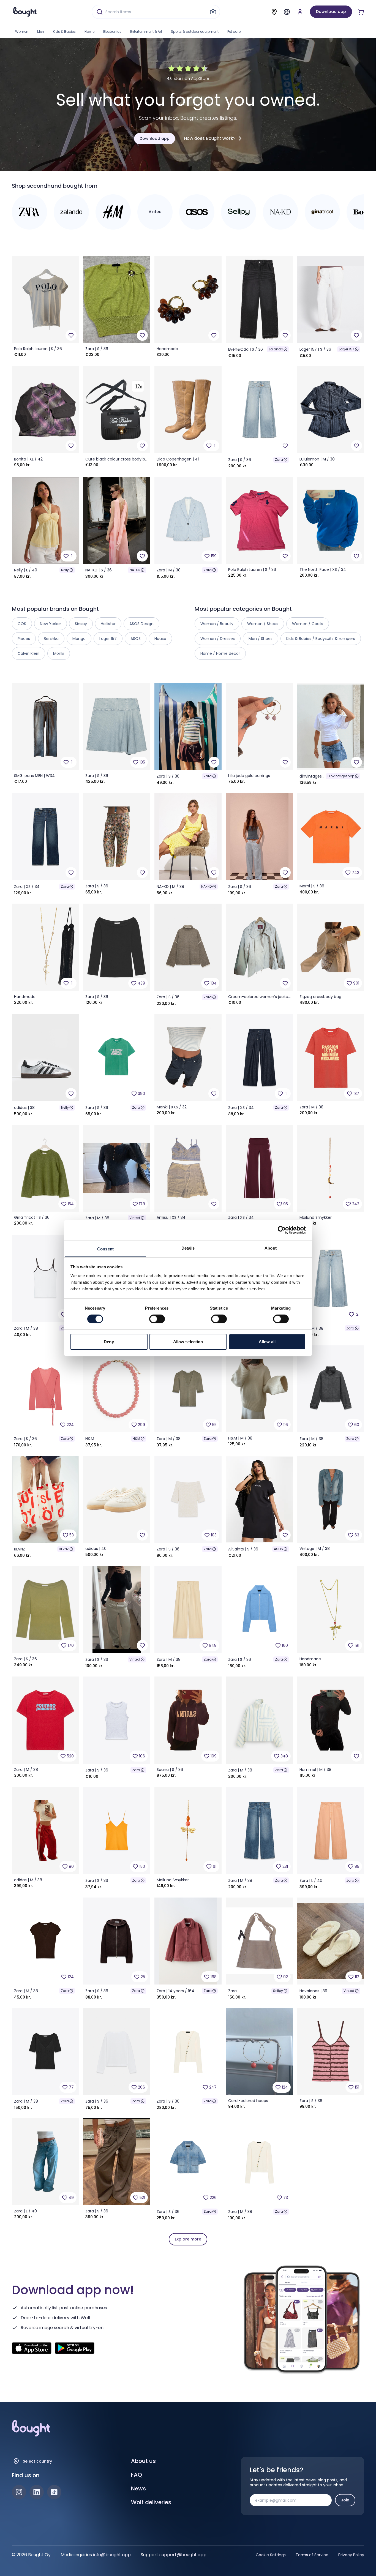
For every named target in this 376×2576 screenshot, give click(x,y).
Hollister (108, 624)
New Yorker (51, 624)
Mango (79, 639)
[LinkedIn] (37, 2492)
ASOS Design (141, 624)
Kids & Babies (64, 32)
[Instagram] (19, 2492)
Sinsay (81, 624)
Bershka (51, 639)
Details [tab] (188, 1248)
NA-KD (135, 570)
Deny (109, 1342)
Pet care (234, 32)
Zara (279, 460)
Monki (59, 653)
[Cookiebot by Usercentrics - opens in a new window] (282, 1230)
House (160, 639)
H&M (136, 1439)
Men (41, 32)
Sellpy (278, 1991)
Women (22, 32)
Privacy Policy (351, 2555)
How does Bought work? (210, 138)
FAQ (137, 2475)
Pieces (24, 639)
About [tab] (271, 1248)
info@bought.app (112, 2555)
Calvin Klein (28, 653)
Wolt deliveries (151, 2502)
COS (22, 624)
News (138, 2488)
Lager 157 (347, 349)
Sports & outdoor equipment (195, 32)
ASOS (278, 1549)
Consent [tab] (105, 1249)
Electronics (112, 32)
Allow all (267, 1342)
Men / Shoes (261, 639)
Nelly (65, 570)
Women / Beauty (217, 624)
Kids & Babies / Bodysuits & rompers (321, 639)
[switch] (157, 1319)
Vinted (135, 1218)
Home (89, 32)
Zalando (276, 349)
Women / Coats (308, 624)
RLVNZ (64, 1549)
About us (143, 2461)
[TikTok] (54, 2492)
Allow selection (188, 1342)
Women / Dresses (218, 639)
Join (345, 2500)
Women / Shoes (263, 624)
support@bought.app (183, 2555)
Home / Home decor (220, 653)
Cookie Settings (271, 2555)
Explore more (188, 2239)
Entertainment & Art (146, 32)
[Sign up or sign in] (300, 12)
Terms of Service (312, 2555)
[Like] (71, 335)
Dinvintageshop (341, 776)
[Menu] (287, 12)
